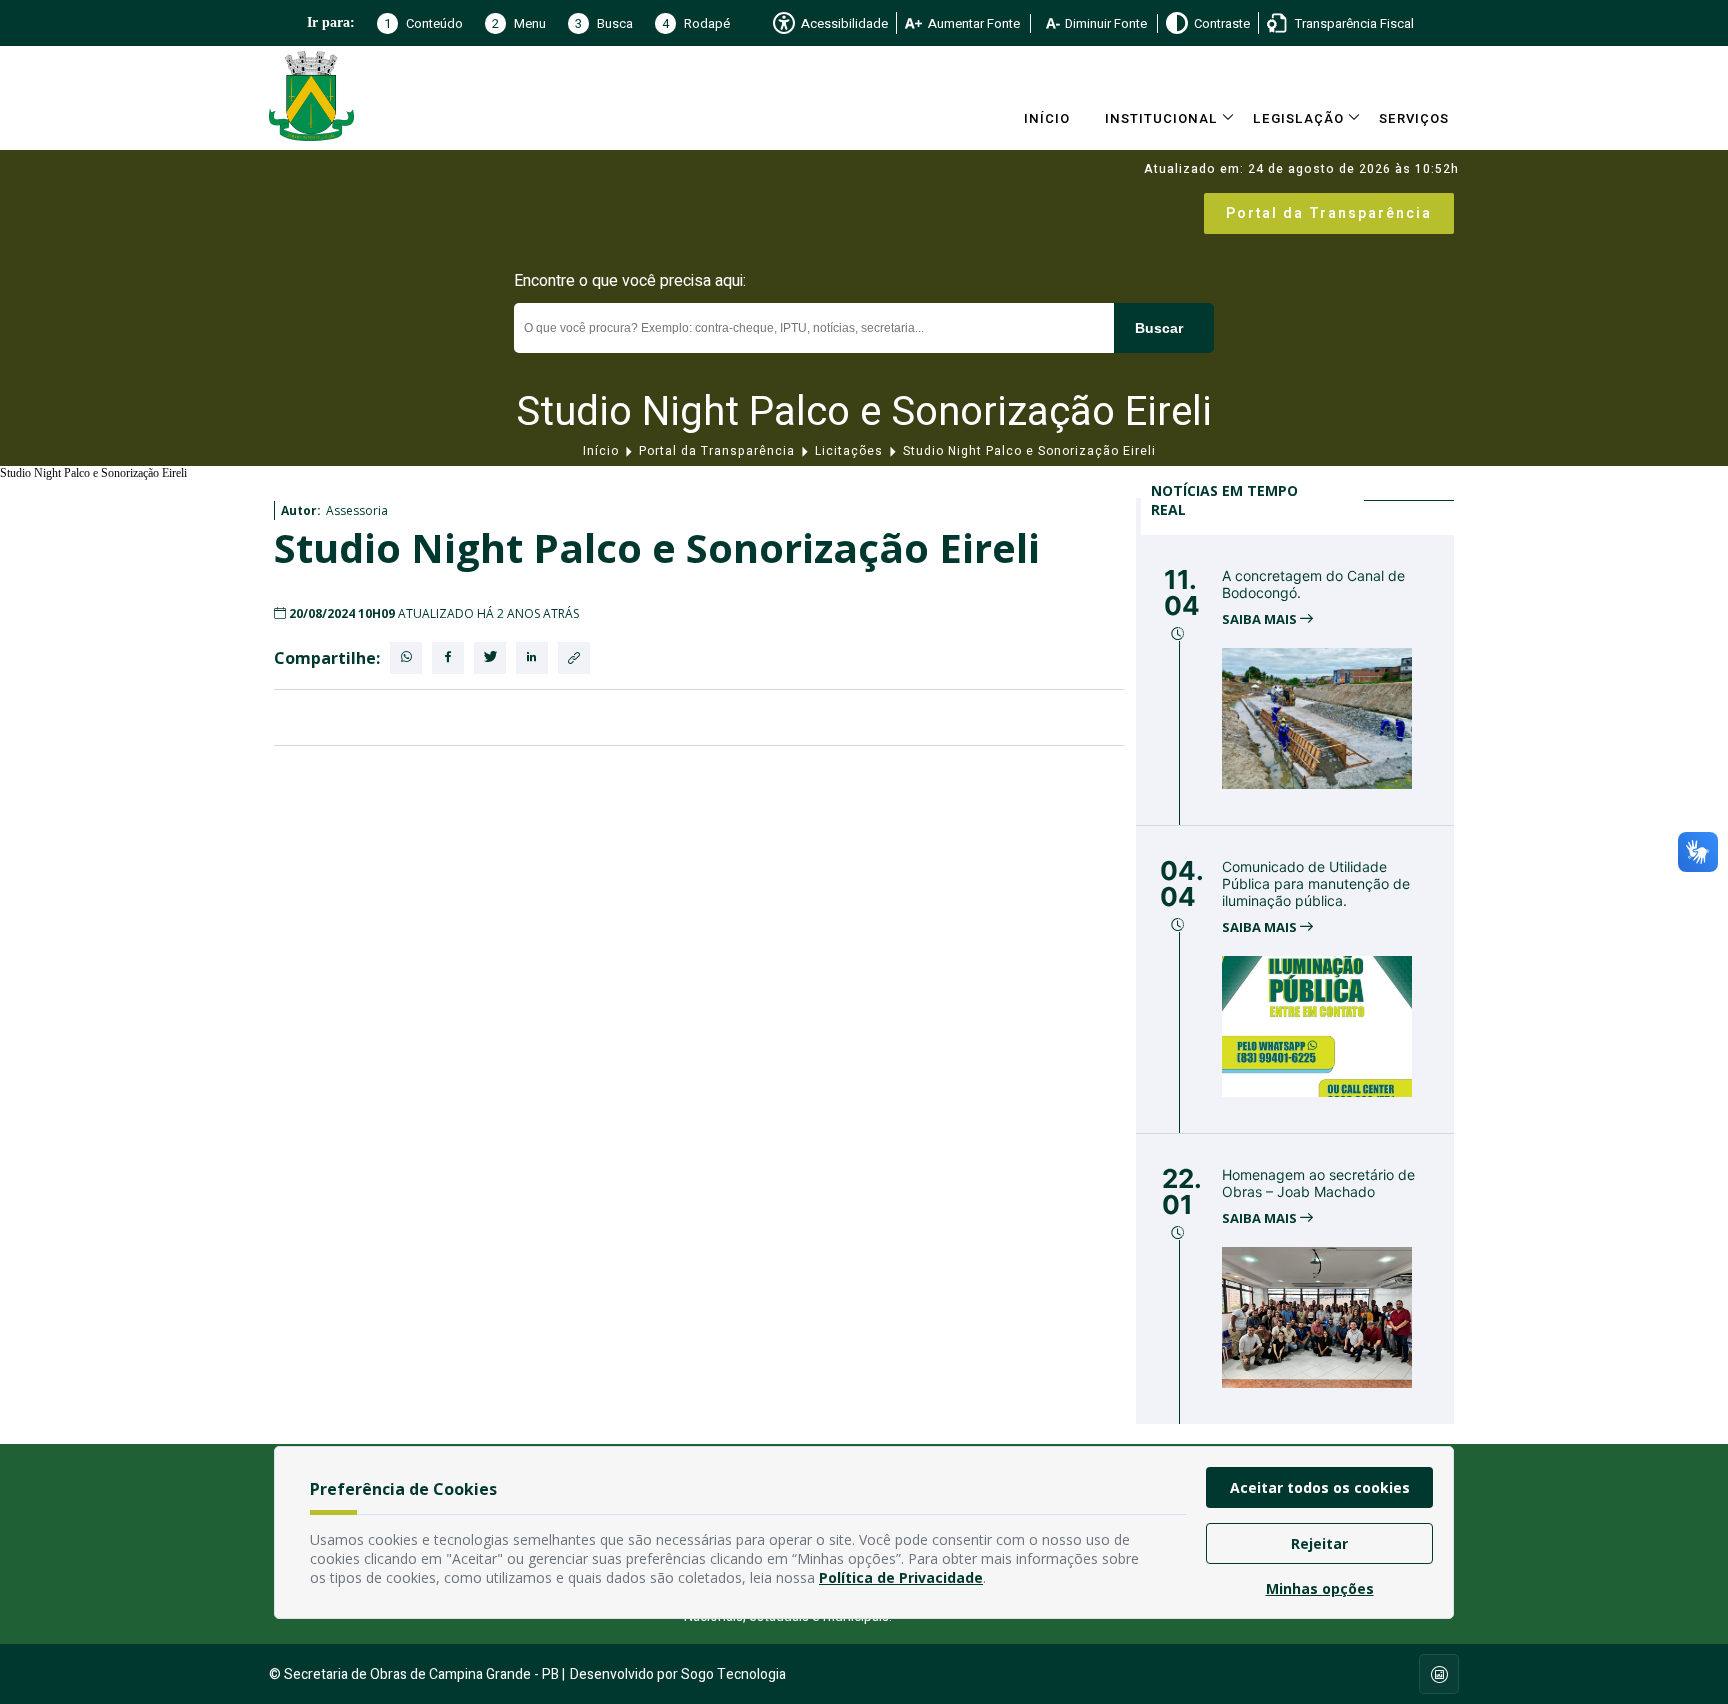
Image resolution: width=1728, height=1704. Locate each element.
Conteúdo (423, 23)
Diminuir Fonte (1106, 23)
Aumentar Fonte (974, 23)
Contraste (1222, 23)
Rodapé (696, 23)
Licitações (849, 451)
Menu (519, 23)
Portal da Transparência (1329, 213)
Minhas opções (1320, 1588)
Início (1047, 118)
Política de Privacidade (901, 1577)
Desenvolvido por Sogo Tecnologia (678, 1674)
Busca (604, 23)
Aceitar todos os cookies (1320, 1487)
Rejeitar (1319, 1543)
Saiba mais (1261, 619)
